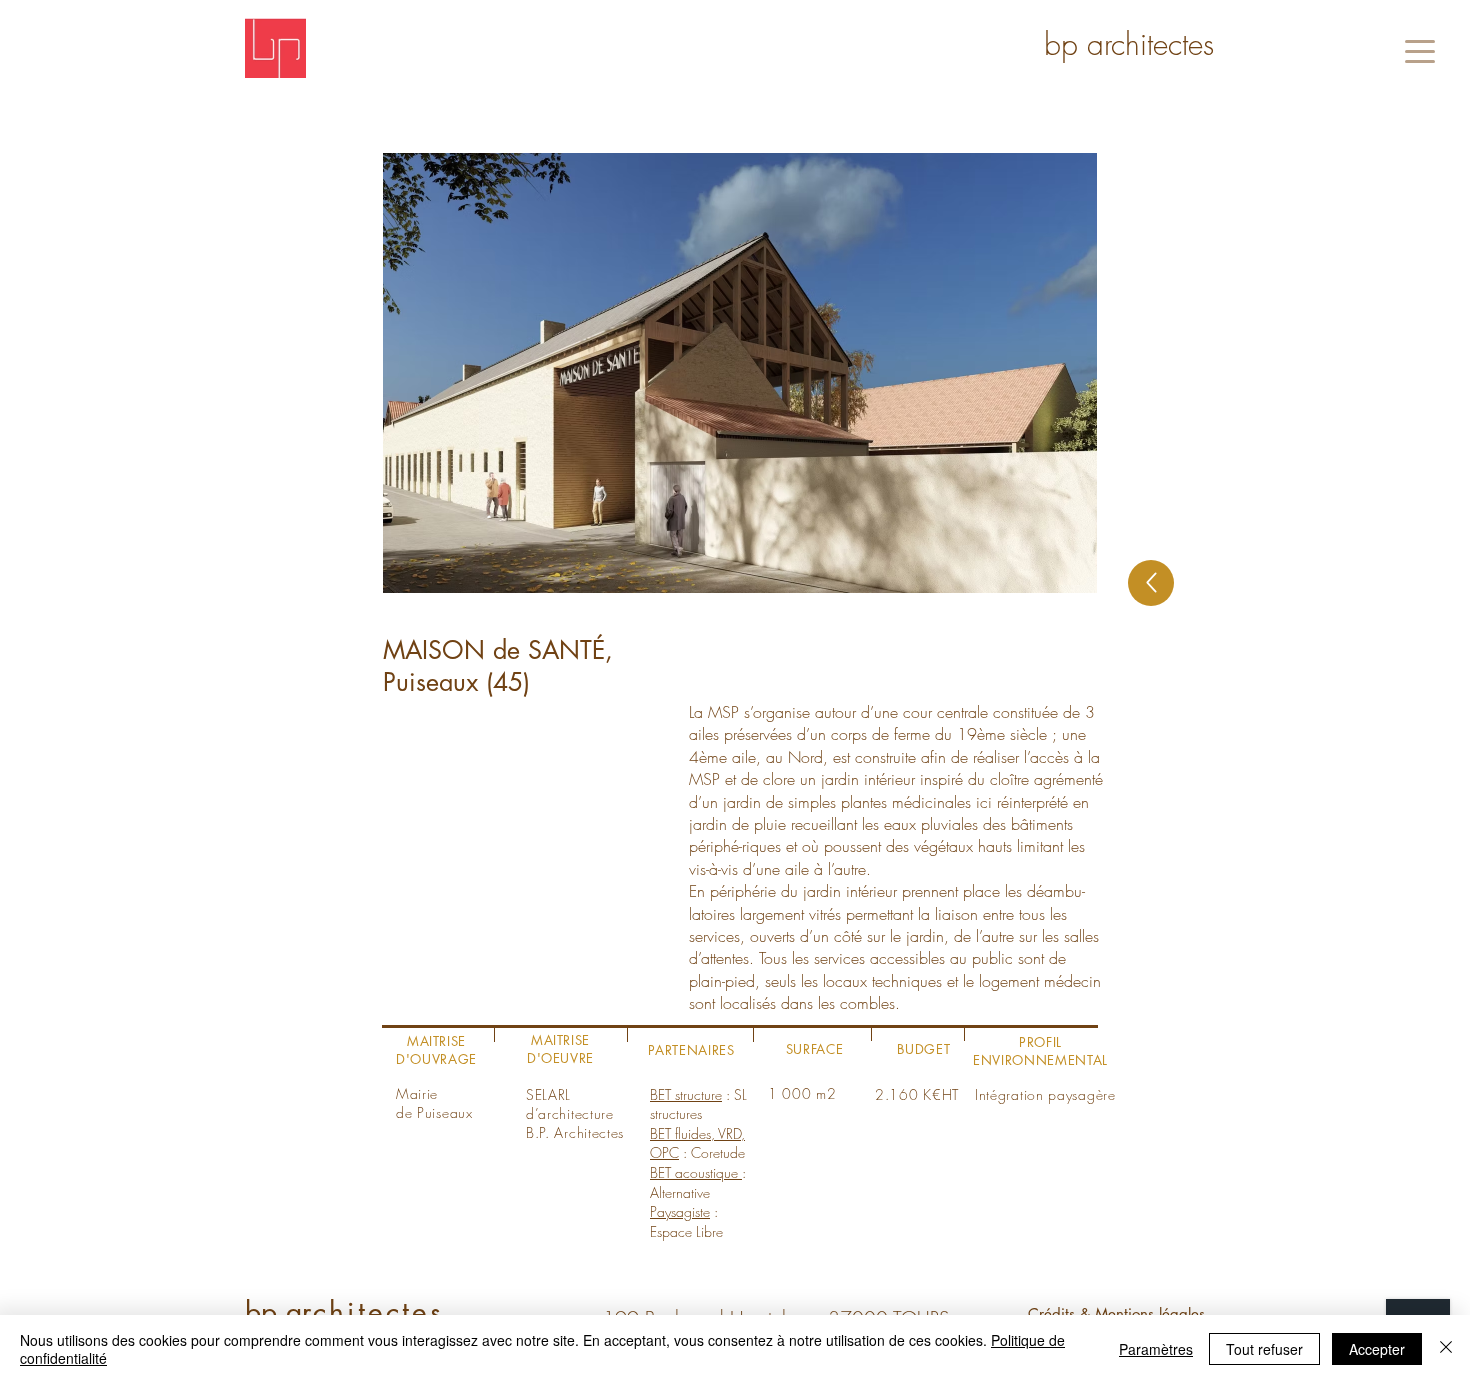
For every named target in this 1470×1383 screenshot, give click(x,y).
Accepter (1377, 1349)
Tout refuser (1264, 1349)
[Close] (1446, 1349)
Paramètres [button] (1156, 1349)
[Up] (1151, 583)
